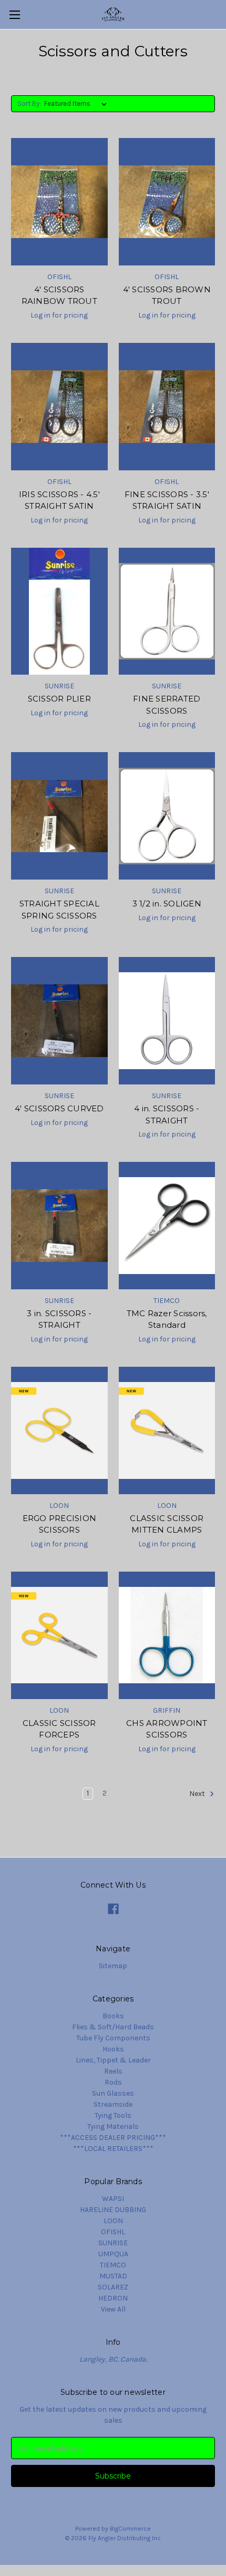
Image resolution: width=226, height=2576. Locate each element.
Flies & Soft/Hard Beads (113, 2027)
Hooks (113, 2049)
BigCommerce (130, 2529)
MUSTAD (113, 2276)
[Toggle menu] (14, 14)
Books (113, 2016)
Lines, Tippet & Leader (113, 2060)
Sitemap (113, 1966)
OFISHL (113, 2232)
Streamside (113, 2104)
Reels (113, 2071)
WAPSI (113, 2199)
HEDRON (113, 2298)
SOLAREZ (113, 2287)
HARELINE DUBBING (113, 2210)
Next (198, 1794)
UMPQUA (113, 2254)
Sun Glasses (113, 2093)
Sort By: (29, 103)
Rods (113, 2082)
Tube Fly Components (113, 2038)
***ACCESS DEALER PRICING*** (113, 2138)
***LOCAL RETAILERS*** (113, 2149)
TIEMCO (113, 2265)
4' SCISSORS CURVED (59, 1108)
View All (113, 2309)
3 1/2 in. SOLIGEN (167, 904)
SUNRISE (113, 2243)
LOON (113, 2221)
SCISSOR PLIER (59, 699)
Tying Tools (113, 2115)
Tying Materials (113, 2126)
